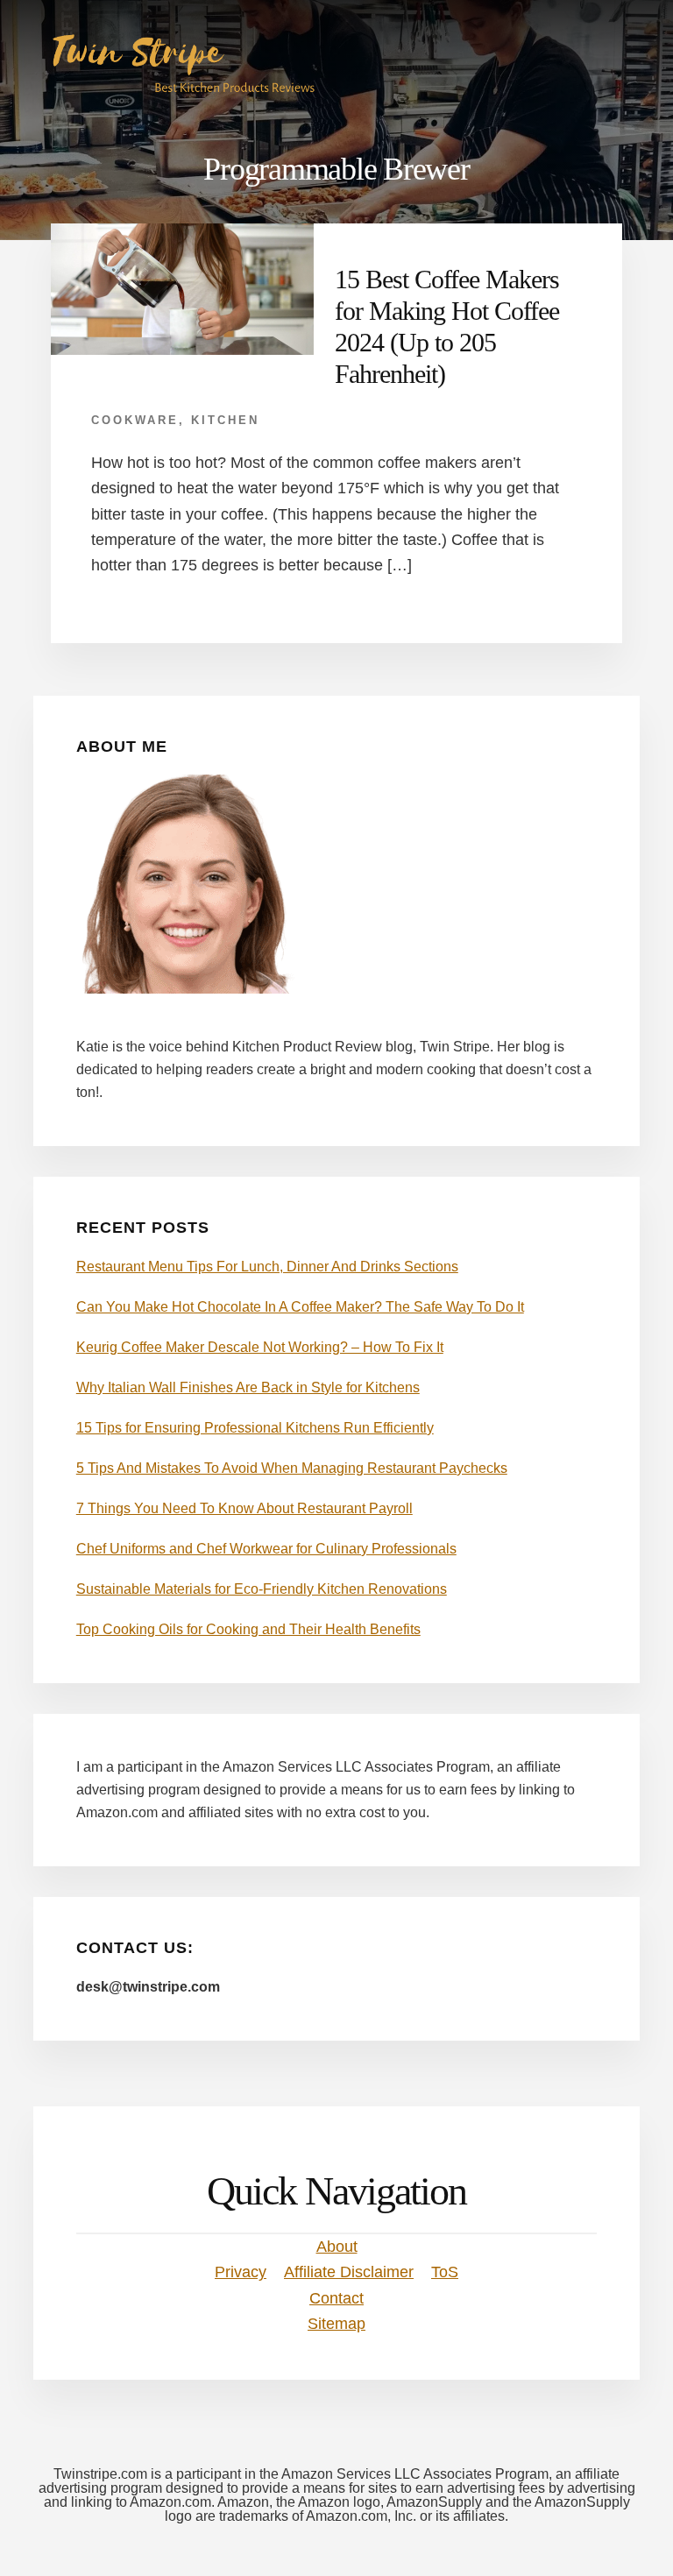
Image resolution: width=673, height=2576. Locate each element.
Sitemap (336, 2324)
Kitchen (225, 420)
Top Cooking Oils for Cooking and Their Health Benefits (248, 1629)
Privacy (241, 2272)
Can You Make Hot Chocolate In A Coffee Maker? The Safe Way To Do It (300, 1307)
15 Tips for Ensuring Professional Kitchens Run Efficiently (255, 1428)
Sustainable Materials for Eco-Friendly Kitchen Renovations (262, 1589)
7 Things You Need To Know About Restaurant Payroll (244, 1508)
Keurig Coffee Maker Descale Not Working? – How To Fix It (260, 1347)
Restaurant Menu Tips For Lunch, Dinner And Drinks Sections (267, 1267)
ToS (445, 2272)
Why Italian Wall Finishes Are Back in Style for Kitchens (248, 1387)
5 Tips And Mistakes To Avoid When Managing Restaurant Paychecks (292, 1468)
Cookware (135, 420)
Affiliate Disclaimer (349, 2272)
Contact (336, 2298)
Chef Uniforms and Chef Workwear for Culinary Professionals (266, 1549)
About (337, 2247)
